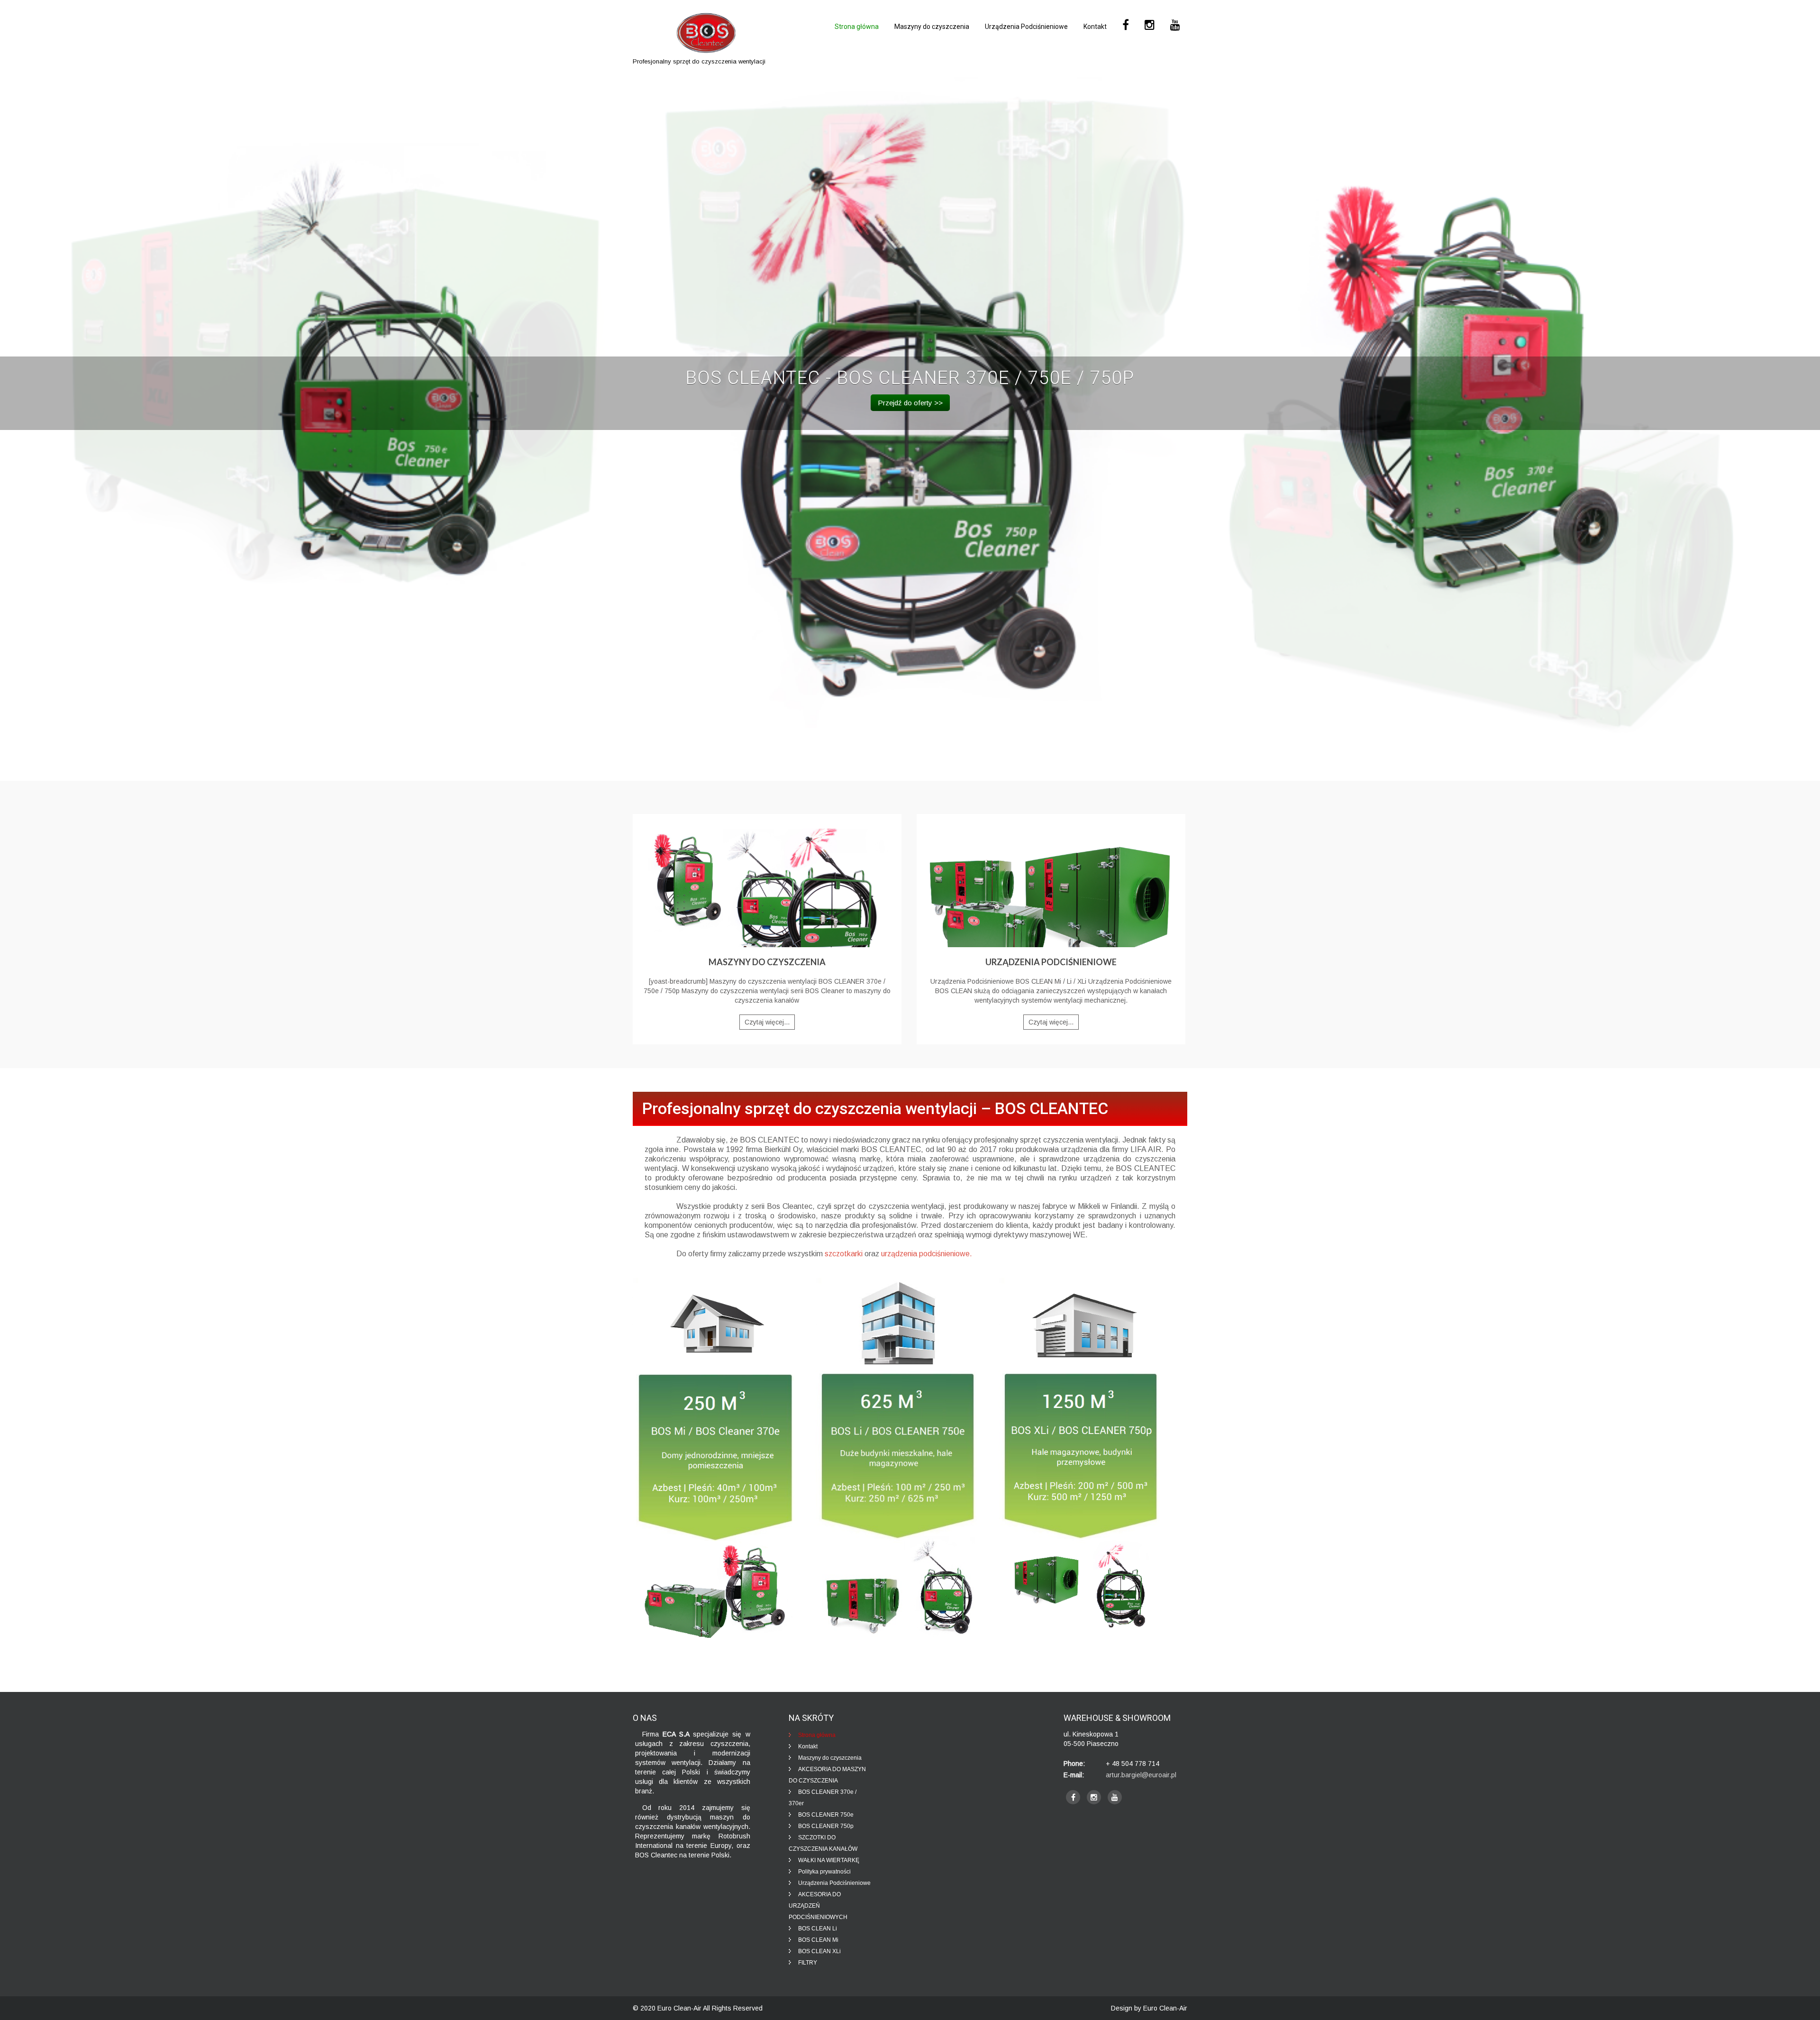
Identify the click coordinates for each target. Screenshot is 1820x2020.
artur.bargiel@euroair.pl (1141, 1775)
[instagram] (1094, 1797)
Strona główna (857, 27)
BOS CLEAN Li (818, 1929)
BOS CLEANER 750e (826, 1815)
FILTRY (808, 1963)
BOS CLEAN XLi (819, 1951)
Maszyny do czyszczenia (932, 27)
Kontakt (1095, 27)
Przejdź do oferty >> (910, 403)
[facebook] (1073, 1797)
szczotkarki (844, 1254)
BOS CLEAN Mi (818, 1940)
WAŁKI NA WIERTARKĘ (829, 1860)
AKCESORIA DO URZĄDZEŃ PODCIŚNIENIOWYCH (818, 1906)
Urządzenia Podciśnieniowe (1026, 27)
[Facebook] (1126, 25)
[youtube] (1115, 1797)
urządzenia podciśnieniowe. (927, 1254)
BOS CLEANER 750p (826, 1826)
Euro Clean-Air (679, 2008)
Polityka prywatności (824, 1872)
